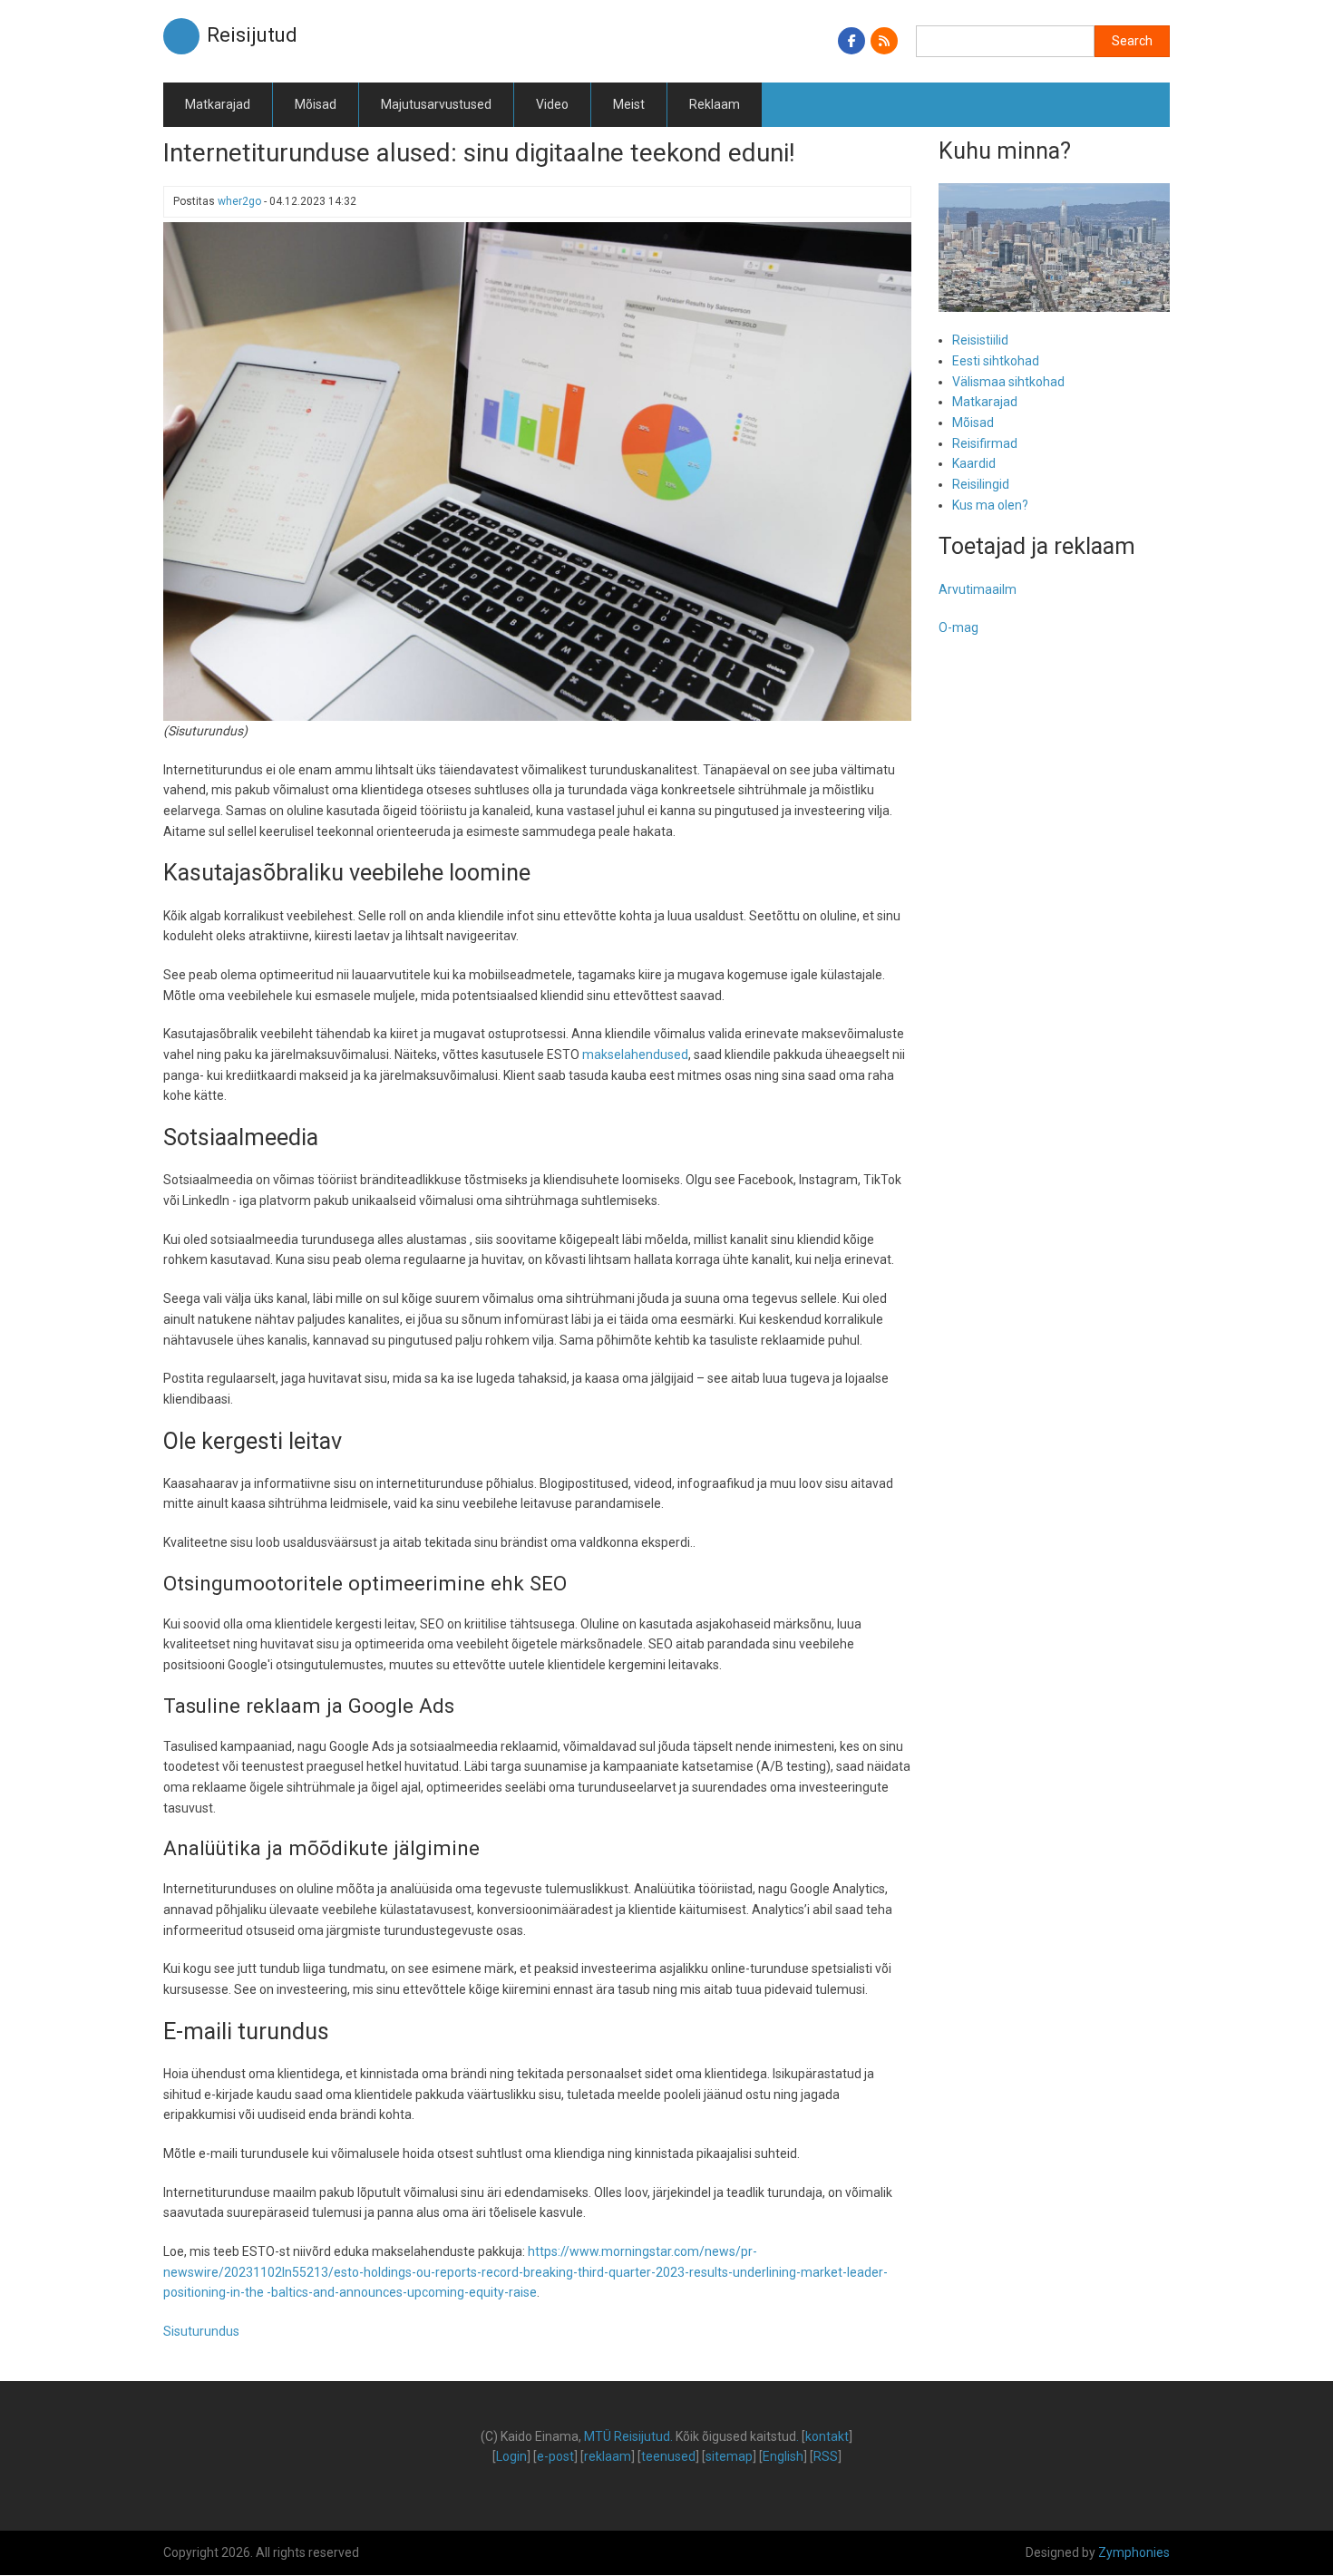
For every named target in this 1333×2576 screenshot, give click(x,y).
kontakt (827, 2436)
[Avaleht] (181, 35)
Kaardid (974, 463)
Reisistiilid (980, 340)
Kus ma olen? (990, 505)
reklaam (608, 2456)
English (783, 2456)
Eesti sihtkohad (996, 361)
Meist (629, 104)
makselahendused (635, 1055)
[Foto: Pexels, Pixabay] (537, 471)
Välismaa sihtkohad (1008, 382)
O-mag (958, 627)
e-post (555, 2456)
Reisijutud (252, 35)
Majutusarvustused (436, 104)
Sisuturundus (201, 2331)
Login (511, 2456)
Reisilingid (981, 484)
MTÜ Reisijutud (627, 2436)
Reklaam (715, 104)
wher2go (239, 201)
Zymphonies (1134, 2552)
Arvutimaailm (978, 589)
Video (552, 104)
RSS (826, 2456)
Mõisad (316, 104)
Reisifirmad (985, 443)
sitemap (729, 2456)
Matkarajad (218, 104)
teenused (668, 2456)
